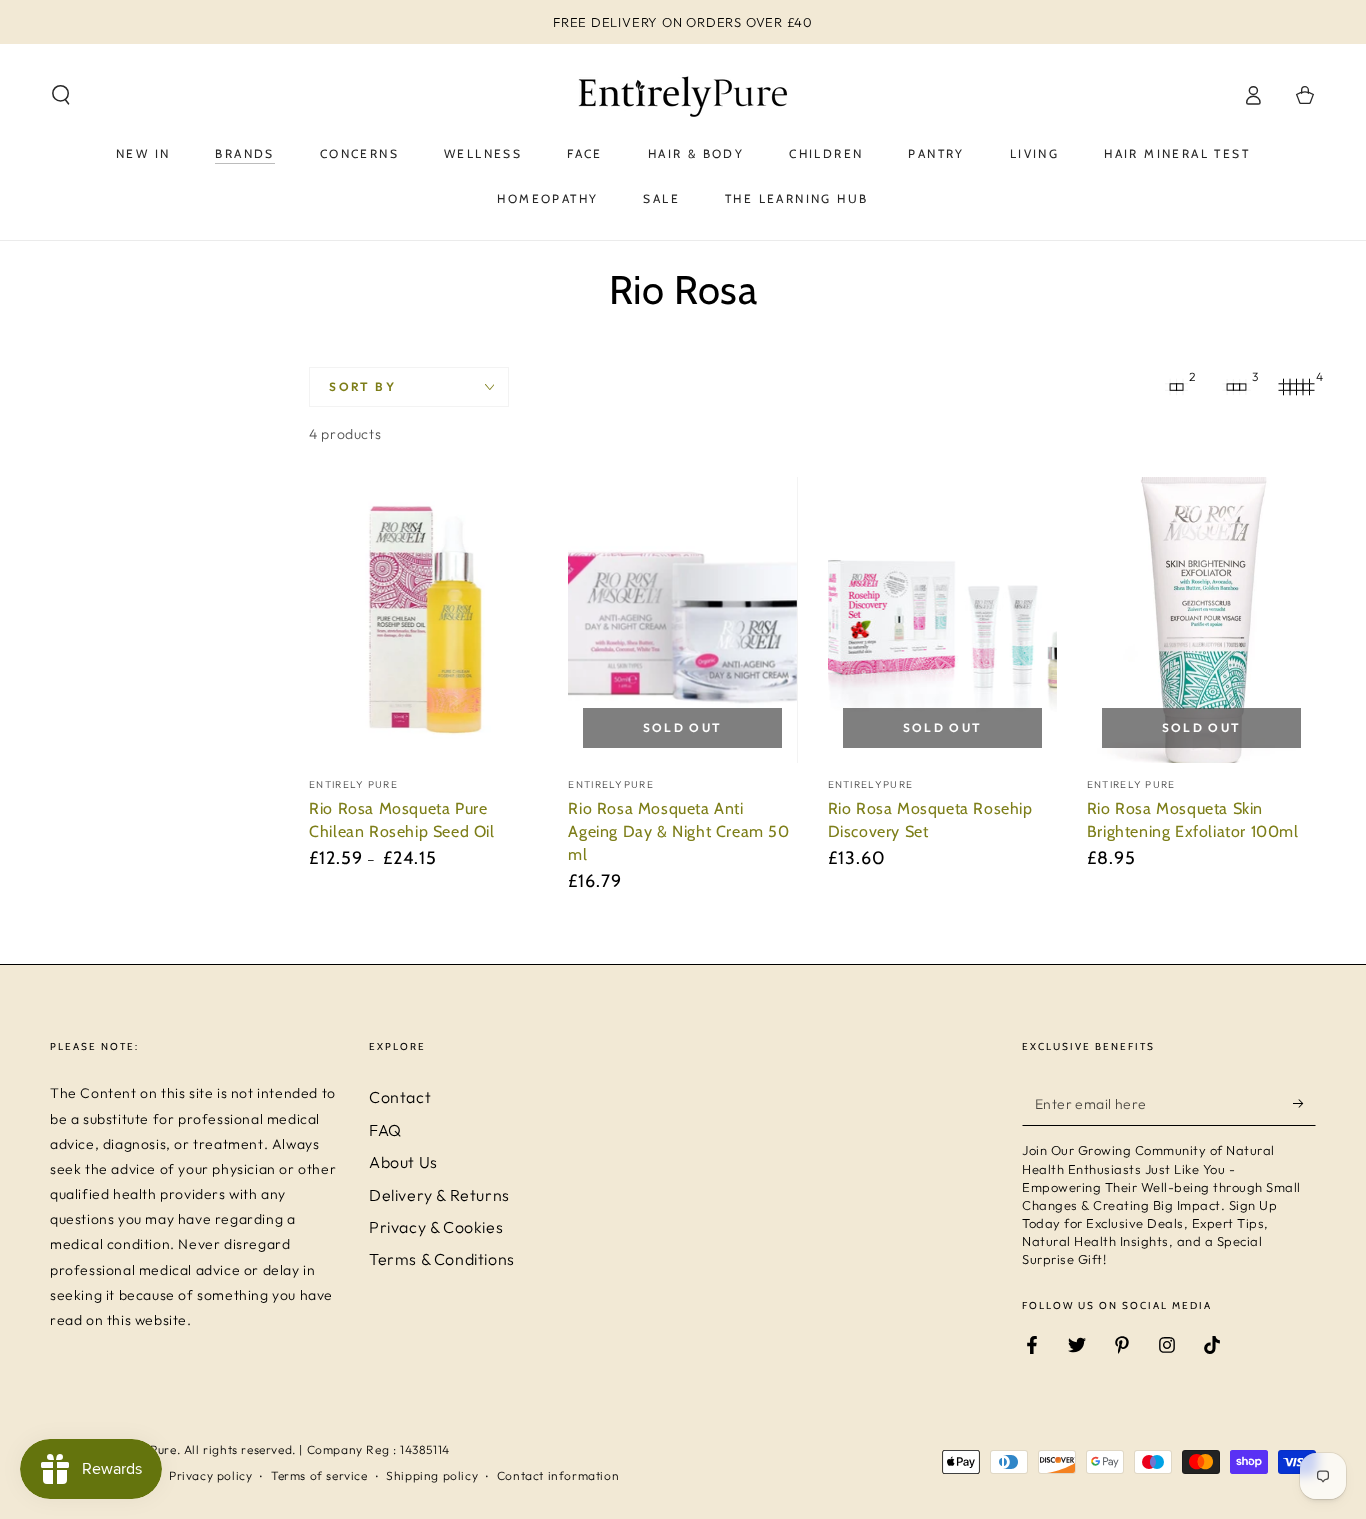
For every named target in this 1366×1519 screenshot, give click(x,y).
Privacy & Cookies (436, 1227)
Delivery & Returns (439, 1195)
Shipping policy (432, 1475)
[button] (61, 95)
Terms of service (319, 1475)
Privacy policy (210, 1475)
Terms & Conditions (442, 1259)
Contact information (558, 1475)
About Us (403, 1162)
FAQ (385, 1130)
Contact (400, 1097)
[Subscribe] (1304, 1103)
